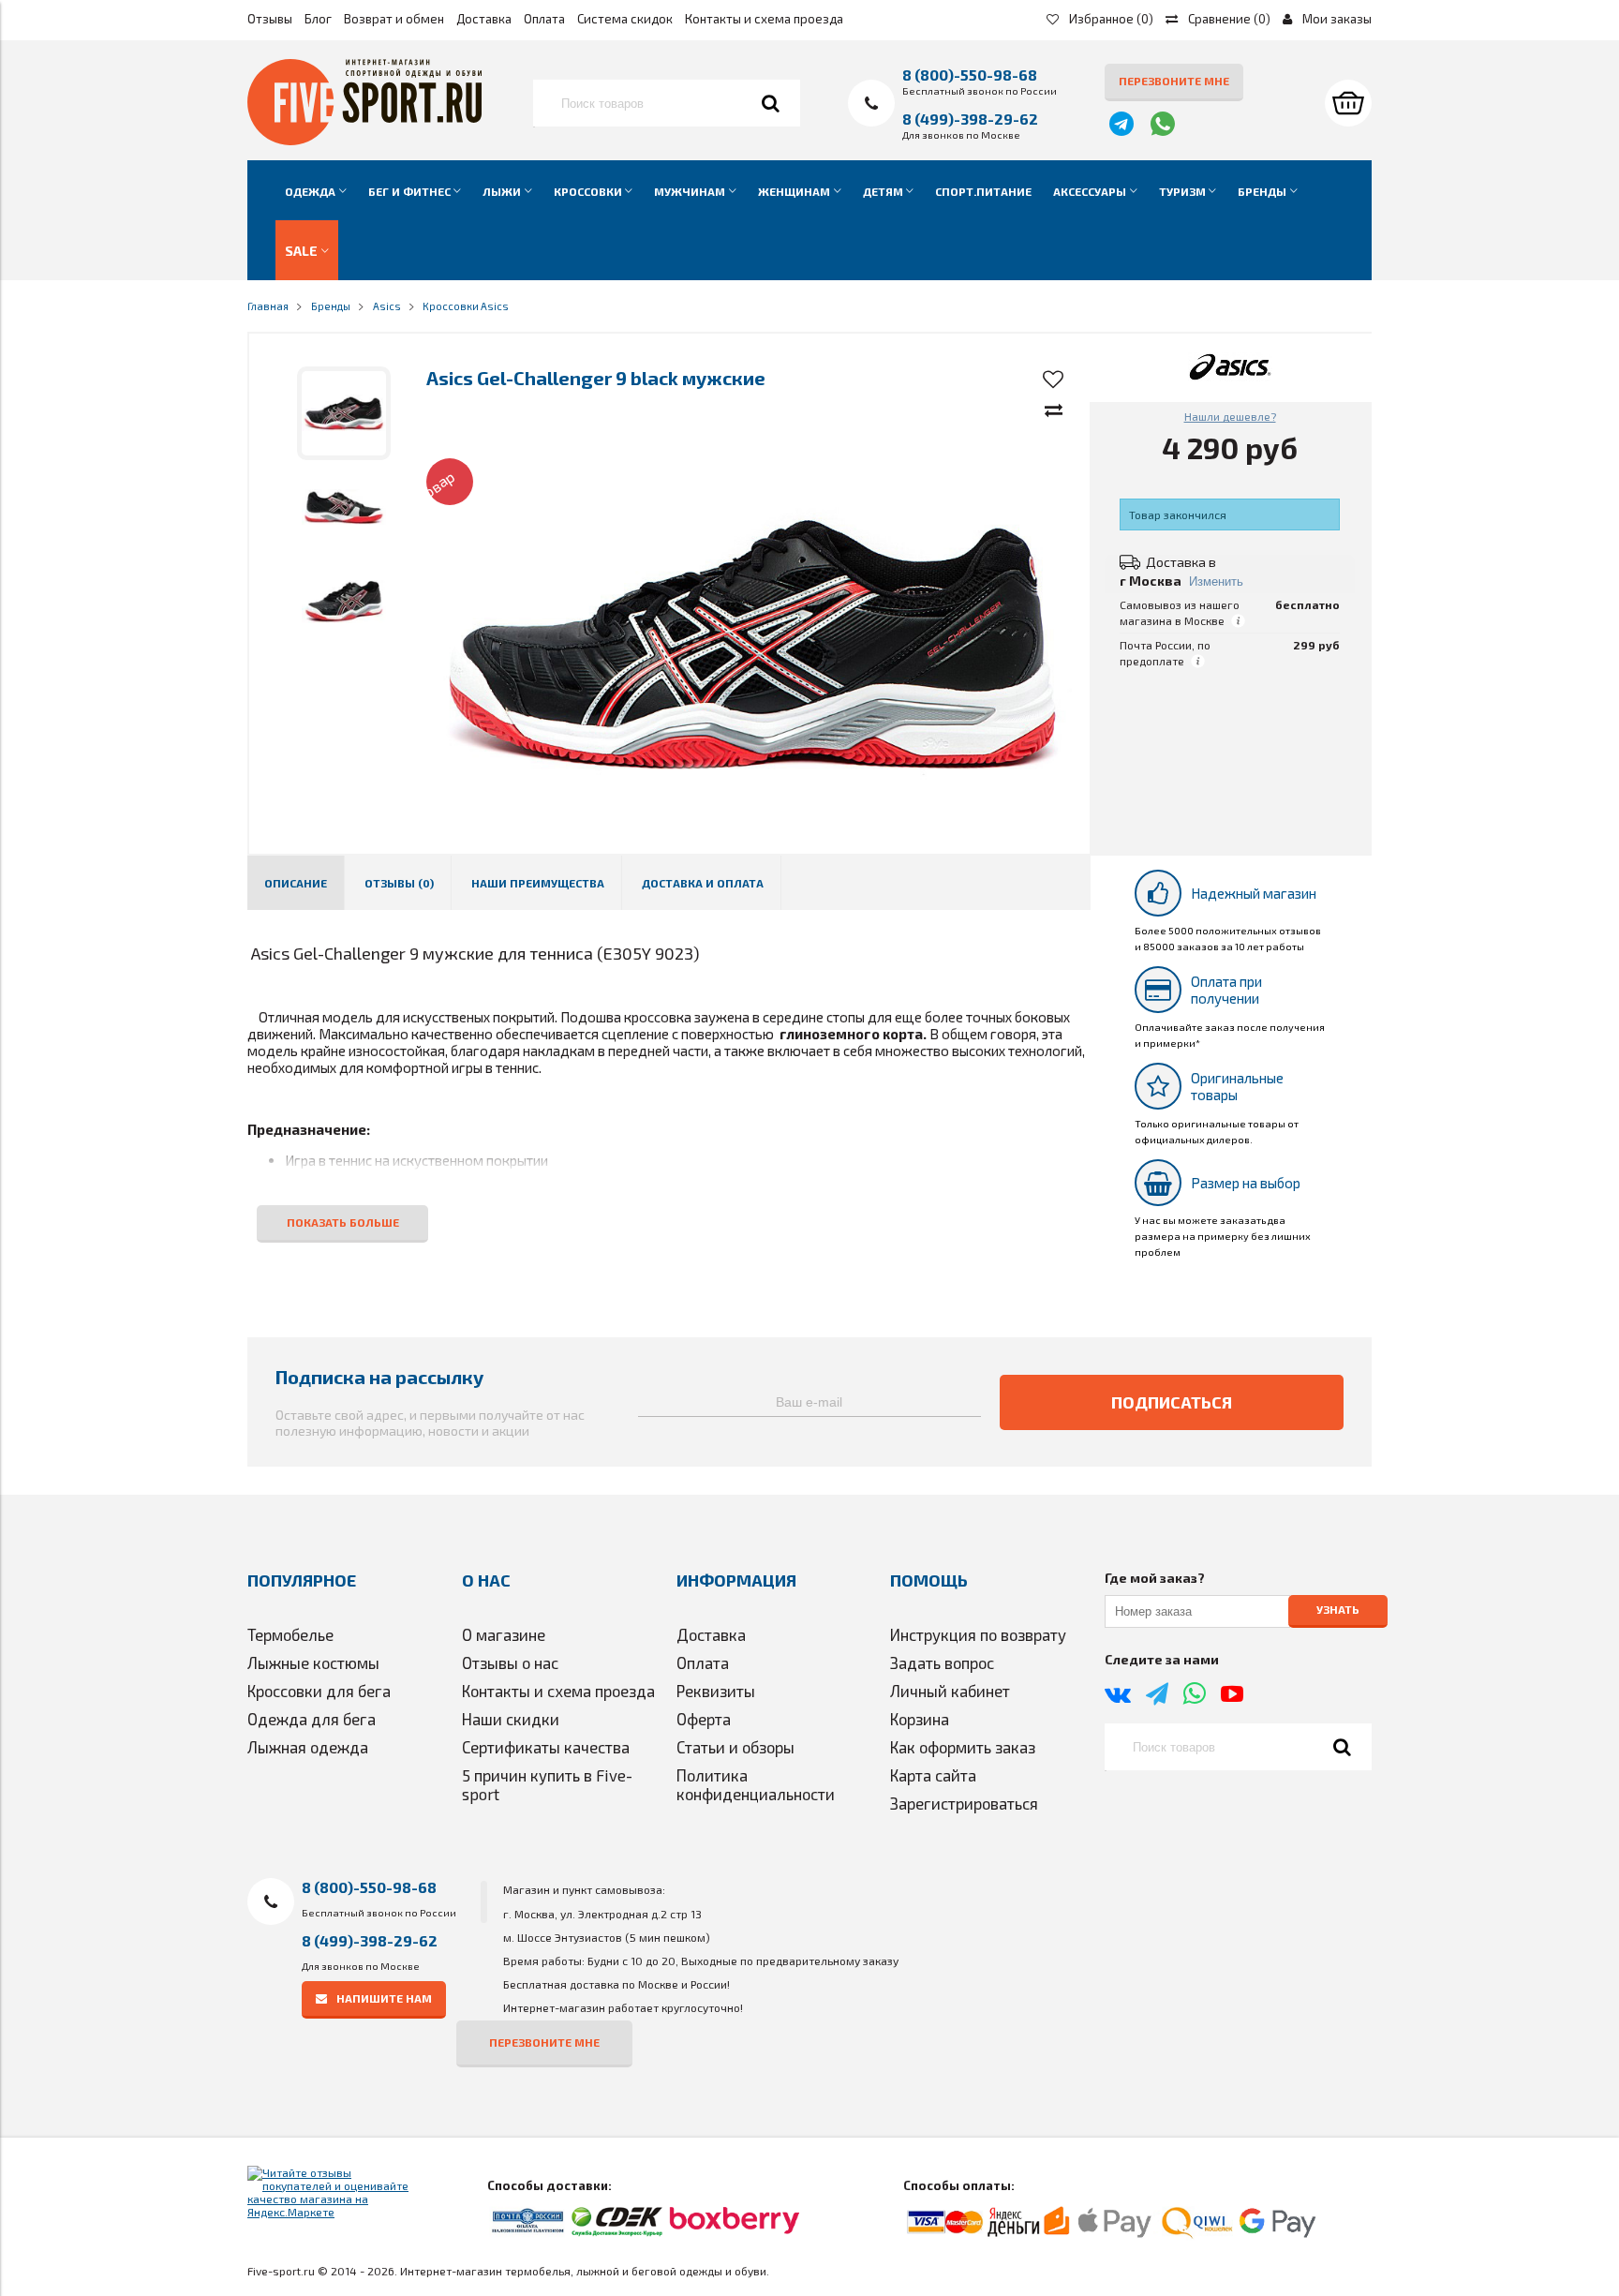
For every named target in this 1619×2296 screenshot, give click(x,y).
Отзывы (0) (399, 883)
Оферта (704, 1719)
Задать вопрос (942, 1662)
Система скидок (625, 19)
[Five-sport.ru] (364, 141)
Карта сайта (933, 1775)
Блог (318, 19)
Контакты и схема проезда (764, 19)
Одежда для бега (312, 1719)
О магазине (504, 1634)
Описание (296, 883)
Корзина (920, 1719)
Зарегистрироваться (964, 1803)
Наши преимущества (538, 883)
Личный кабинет (950, 1691)
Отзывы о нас (510, 1662)
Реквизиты (716, 1691)
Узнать (1338, 1610)
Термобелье (290, 1634)
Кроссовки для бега (319, 1691)
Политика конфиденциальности (756, 1784)
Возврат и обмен (394, 19)
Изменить (1216, 581)
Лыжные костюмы (313, 1662)
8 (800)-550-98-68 (970, 75)
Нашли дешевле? (1230, 416)
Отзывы (270, 19)
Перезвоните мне (1174, 81)
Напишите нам (384, 1998)
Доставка (484, 19)
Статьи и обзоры (735, 1747)
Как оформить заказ (963, 1747)
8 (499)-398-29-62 (970, 119)
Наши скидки (511, 1719)
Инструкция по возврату (978, 1634)
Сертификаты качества (546, 1747)
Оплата (544, 19)
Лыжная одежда (308, 1747)
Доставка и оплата (703, 883)
